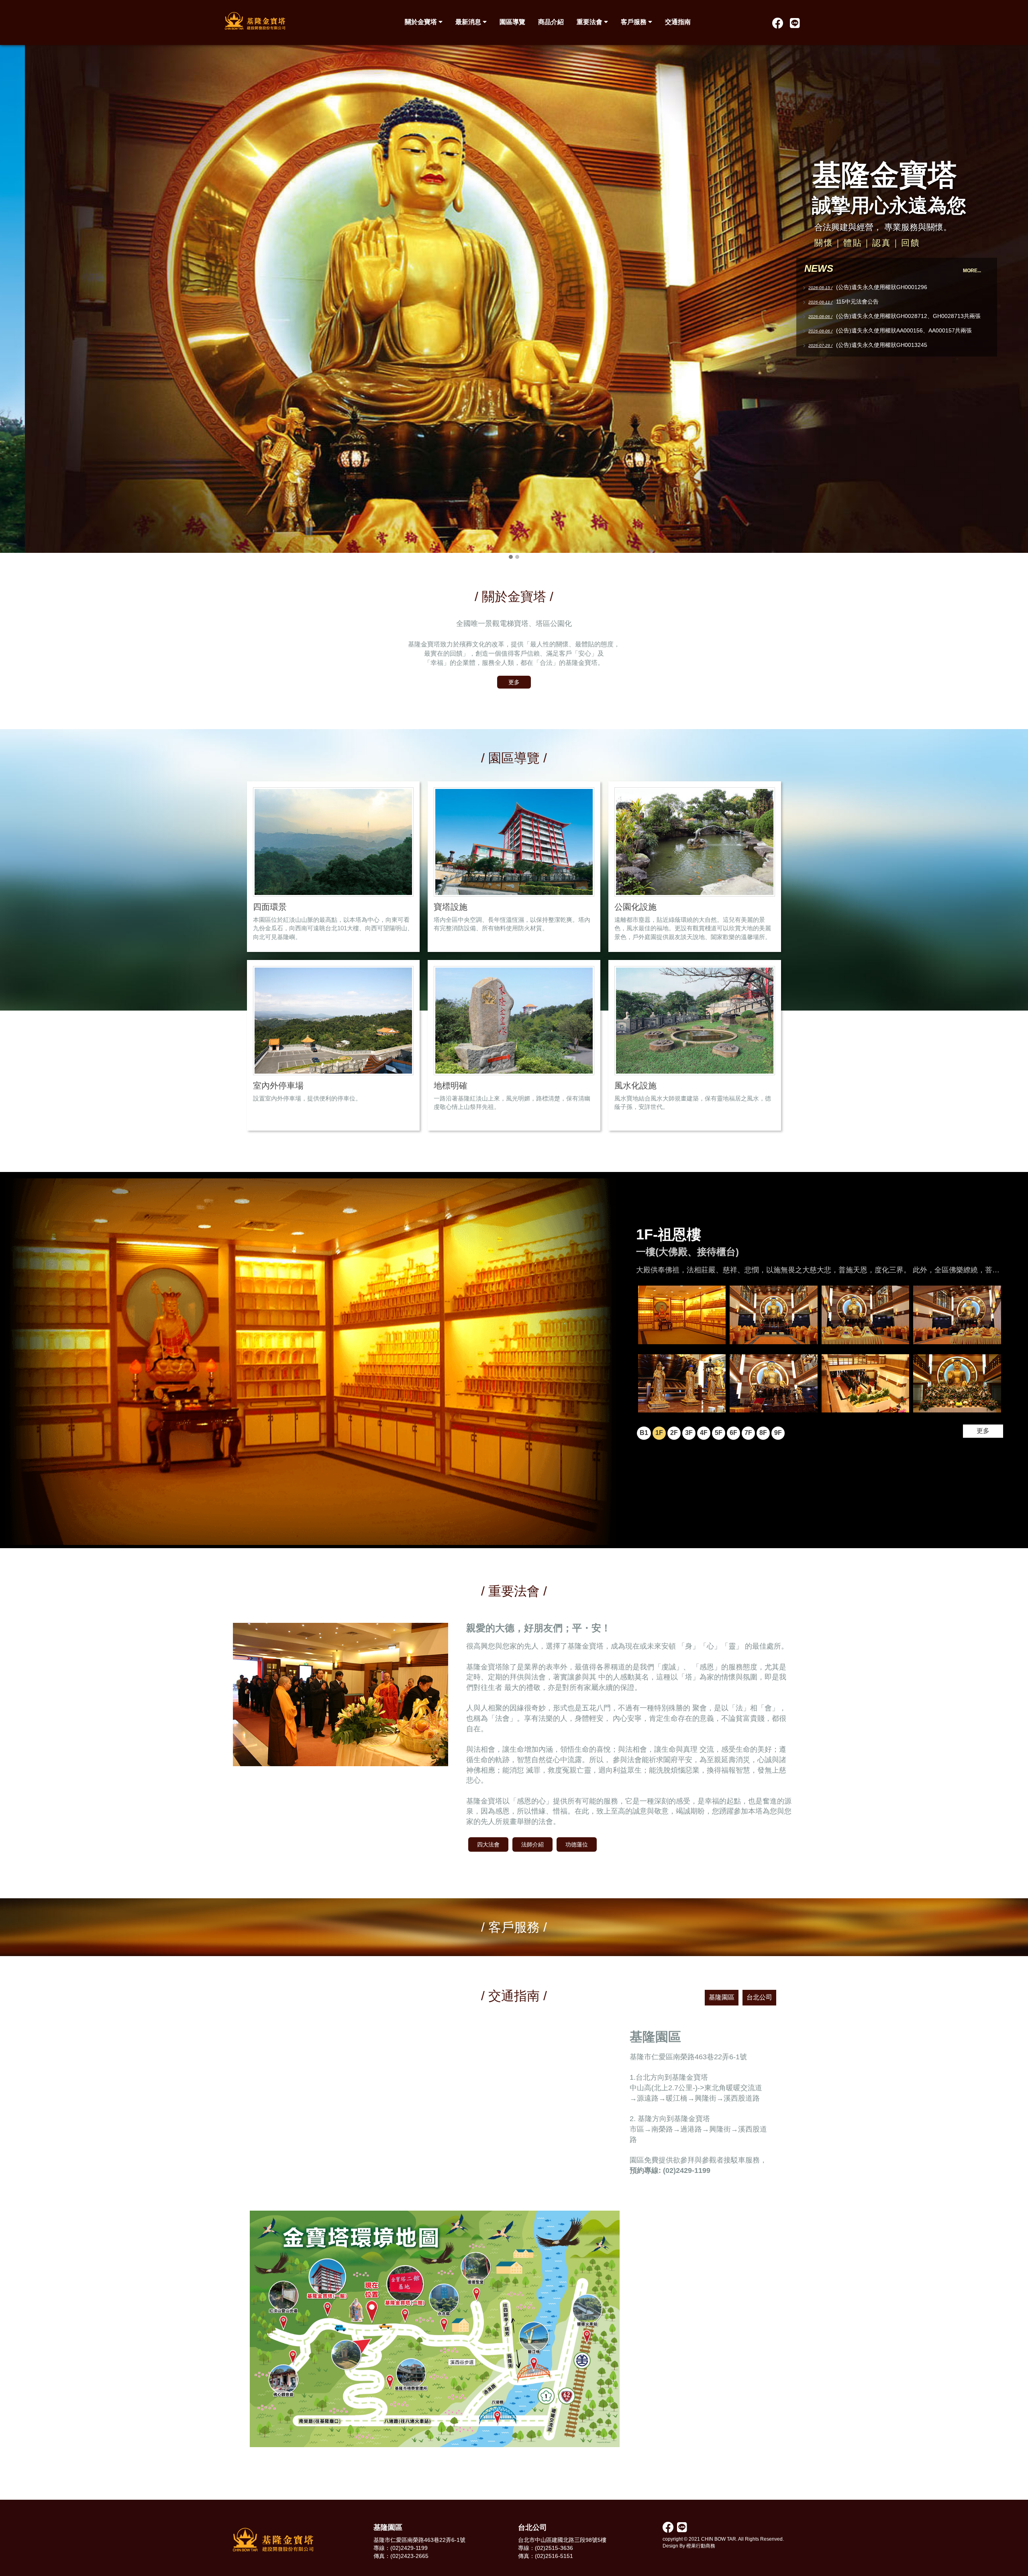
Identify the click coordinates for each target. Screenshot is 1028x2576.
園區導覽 (512, 22)
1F (659, 1433)
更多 (514, 682)
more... (972, 271)
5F (719, 1433)
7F (748, 1433)
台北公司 (759, 1997)
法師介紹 (532, 1844)
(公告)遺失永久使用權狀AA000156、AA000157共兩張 (904, 330)
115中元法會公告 (857, 302)
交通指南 (678, 22)
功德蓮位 (577, 1844)
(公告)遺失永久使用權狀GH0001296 (882, 287)
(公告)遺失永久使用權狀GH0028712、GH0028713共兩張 (908, 316)
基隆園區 (722, 1997)
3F (689, 1433)
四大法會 (488, 1844)
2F (674, 1433)
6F (733, 1433)
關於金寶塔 (422, 22)
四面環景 (270, 907)
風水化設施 (635, 1085)
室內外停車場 (278, 1085)
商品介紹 (551, 22)
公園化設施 (635, 907)
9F (778, 1433)
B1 (644, 1433)
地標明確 (451, 1085)
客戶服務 (634, 22)
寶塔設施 (451, 907)
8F (763, 1433)
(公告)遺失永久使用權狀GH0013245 (882, 345)
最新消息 (469, 22)
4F (704, 1433)
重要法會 (590, 22)
